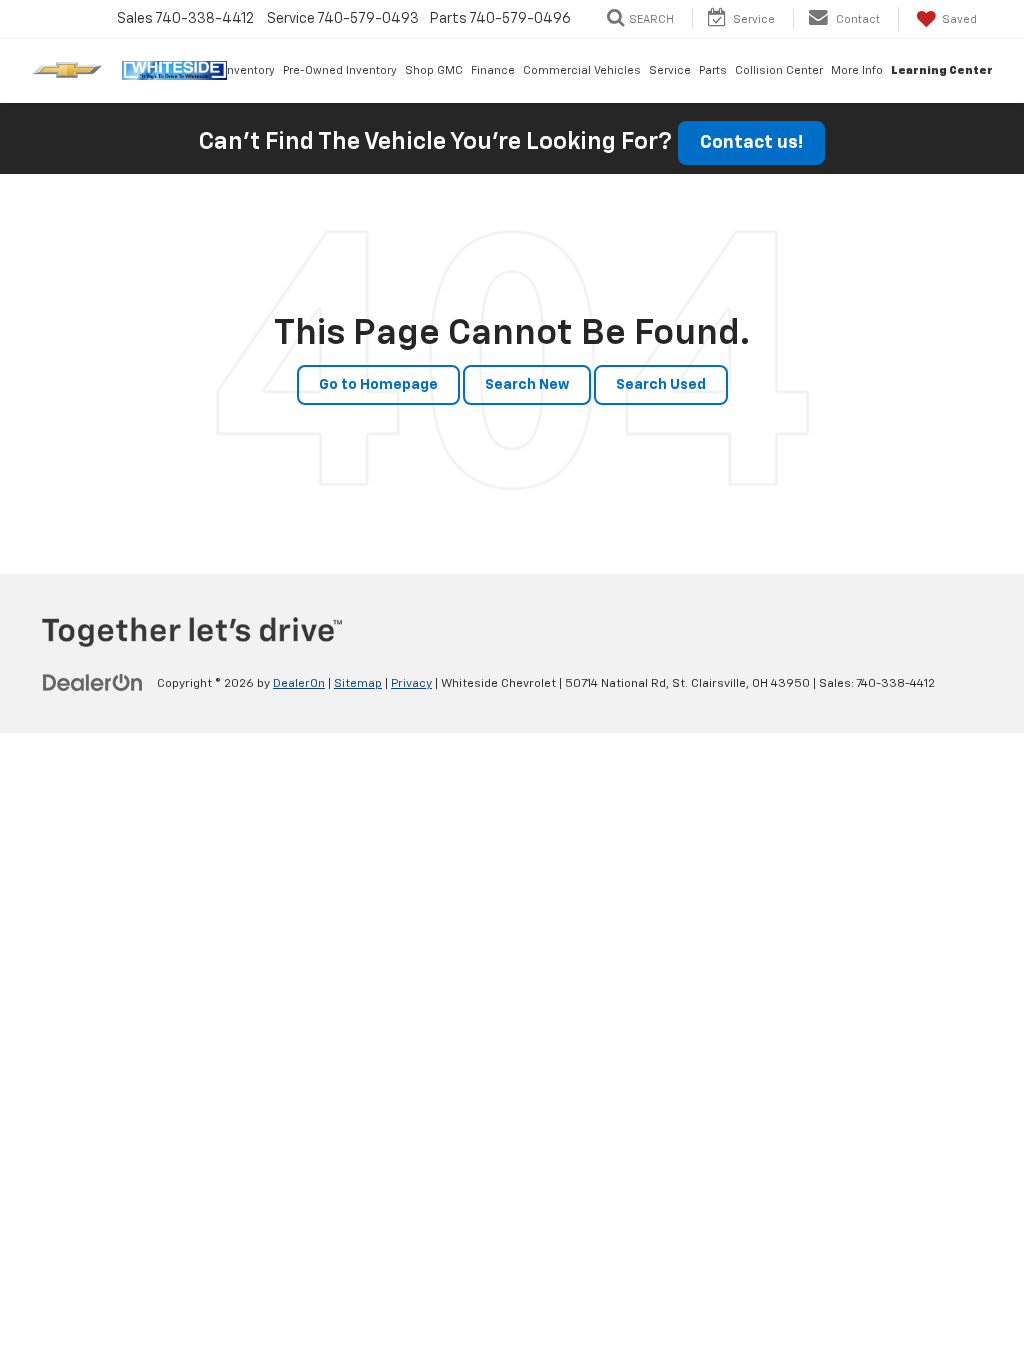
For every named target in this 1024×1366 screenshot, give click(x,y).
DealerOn (299, 684)
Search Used (661, 385)
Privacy (411, 684)
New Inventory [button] (236, 70)
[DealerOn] (93, 683)
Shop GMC (434, 70)
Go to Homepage (378, 385)
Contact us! (751, 143)
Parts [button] (713, 70)
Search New (527, 385)
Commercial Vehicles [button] (582, 70)
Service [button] (670, 70)
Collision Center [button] (779, 70)
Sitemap (358, 684)
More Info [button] (857, 70)
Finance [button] (493, 70)
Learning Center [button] (942, 70)
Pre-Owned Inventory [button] (340, 70)
